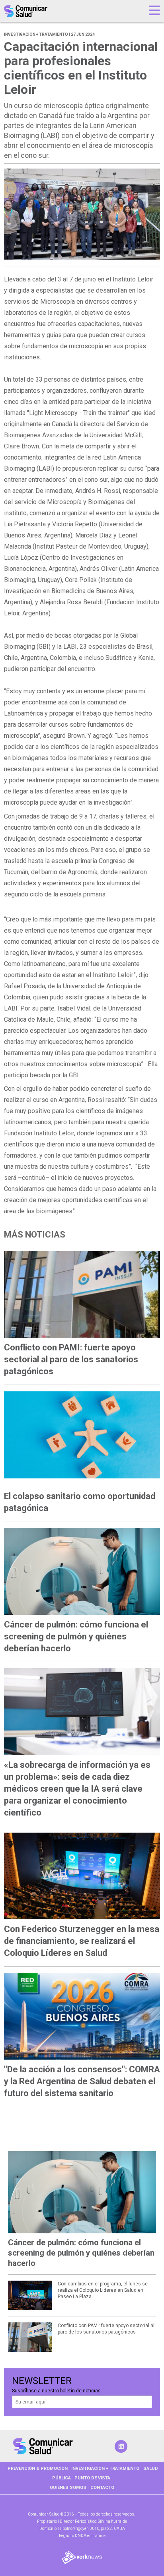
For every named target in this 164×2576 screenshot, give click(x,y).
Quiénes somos (68, 2488)
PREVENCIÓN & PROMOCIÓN (38, 2468)
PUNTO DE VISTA (92, 2478)
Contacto (102, 2488)
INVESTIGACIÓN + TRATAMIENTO (105, 2468)
